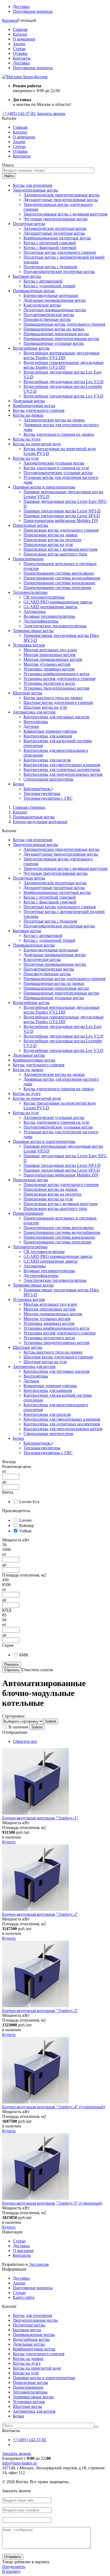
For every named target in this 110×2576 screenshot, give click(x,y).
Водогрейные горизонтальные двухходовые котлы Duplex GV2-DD (64, 365)
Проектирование (28, 559)
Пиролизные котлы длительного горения (61, 530)
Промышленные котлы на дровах (54, 329)
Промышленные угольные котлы (54, 343)
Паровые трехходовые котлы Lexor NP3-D (62, 511)
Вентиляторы (36, 722)
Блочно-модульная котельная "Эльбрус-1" (40, 1818)
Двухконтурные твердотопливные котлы (61, 200)
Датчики (31, 726)
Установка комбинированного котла (56, 674)
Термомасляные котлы (33, 631)
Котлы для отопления (32, 185)
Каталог (20, 34)
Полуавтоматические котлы (49, 315)
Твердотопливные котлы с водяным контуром (65, 214)
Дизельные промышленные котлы (55, 300)
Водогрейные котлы (31, 348)
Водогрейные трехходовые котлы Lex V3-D (63, 396)
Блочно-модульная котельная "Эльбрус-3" (40, 2011)
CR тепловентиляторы (44, 597)
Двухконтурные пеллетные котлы (54, 233)
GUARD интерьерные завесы (50, 607)
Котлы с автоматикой (43, 281)
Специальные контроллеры (48, 779)
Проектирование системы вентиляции (59, 573)
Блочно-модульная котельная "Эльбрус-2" (40, 1914)
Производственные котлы (47, 319)
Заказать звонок (51, 113)
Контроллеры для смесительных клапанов (62, 765)
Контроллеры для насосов (47, 760)
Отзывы (20, 53)
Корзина (10, 20)
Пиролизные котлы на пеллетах (52, 540)
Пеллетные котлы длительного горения (60, 252)
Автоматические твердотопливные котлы (62, 195)
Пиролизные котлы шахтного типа (55, 554)
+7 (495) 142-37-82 (19, 113)
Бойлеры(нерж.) (38, 789)
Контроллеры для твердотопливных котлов (63, 774)
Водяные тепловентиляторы (49, 616)
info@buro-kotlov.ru (19, 2463)
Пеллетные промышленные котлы (55, 310)
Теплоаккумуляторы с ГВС (48, 798)
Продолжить (14, 2567)
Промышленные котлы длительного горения (64, 324)
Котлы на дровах (28, 415)
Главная (20, 29)
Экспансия (39, 2264)
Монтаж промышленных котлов (53, 659)
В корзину (11, 2571)
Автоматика (35, 611)
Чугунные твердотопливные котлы (56, 219)
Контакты (22, 58)
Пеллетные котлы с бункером (50, 267)
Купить (9, 1842)
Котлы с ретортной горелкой (50, 243)
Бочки (18, 784)
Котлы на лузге (27, 439)
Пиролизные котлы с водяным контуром (60, 549)
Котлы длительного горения (39, 410)
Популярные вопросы (33, 11)
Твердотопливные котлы (35, 190)
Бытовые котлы (27, 276)
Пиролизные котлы (30, 525)
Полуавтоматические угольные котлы (58, 473)
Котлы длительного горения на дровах (59, 434)
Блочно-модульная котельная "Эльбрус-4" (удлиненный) (54, 2107)
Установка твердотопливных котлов (56, 688)
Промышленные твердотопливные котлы (61, 339)
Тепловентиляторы (30, 592)
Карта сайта (24, 2297)
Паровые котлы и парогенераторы (44, 487)
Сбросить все (25, 1741)
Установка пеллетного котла (49, 683)
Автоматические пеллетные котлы (55, 228)
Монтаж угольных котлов (47, 664)
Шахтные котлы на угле (45, 707)
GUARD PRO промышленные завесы (58, 602)
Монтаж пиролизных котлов (50, 655)
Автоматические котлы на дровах (54, 420)
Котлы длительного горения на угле (56, 468)
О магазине (23, 2251)
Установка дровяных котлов (49, 669)
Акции (19, 44)
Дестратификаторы (41, 621)
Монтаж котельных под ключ (50, 650)
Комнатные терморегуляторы (50, 731)
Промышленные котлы (34, 291)
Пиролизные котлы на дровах (51, 535)
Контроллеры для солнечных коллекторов (62, 770)
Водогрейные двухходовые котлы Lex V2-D (64, 382)
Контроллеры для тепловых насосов (56, 717)
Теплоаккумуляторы (42, 793)
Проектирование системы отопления (57, 588)
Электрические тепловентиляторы (55, 626)
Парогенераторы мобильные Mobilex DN (61, 520)
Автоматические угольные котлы (54, 463)
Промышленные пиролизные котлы (56, 334)
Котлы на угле (26, 458)
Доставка (21, 7)
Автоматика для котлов (34, 712)
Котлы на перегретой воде (37, 444)
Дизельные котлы (29, 401)
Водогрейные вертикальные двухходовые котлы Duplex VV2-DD (62, 355)
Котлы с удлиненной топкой (49, 286)
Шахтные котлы (27, 693)
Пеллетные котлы (29, 224)
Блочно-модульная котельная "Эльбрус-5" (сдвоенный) (52, 2203)
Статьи (19, 49)
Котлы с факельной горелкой (50, 248)
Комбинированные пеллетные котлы (57, 238)
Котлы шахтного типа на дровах (53, 698)
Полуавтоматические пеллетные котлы (59, 271)
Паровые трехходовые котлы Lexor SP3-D (62, 516)
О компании (24, 39)
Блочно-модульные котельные (51, 295)
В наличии (18, 1727)
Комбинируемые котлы (34, 406)
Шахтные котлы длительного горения (58, 702)
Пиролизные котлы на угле (48, 544)
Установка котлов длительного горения (59, 679)
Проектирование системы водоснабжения (62, 578)
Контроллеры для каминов (48, 736)
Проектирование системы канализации (59, 583)
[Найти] (96, 2427)
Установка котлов (29, 645)
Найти (9, 176)
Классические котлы (42, 305)
